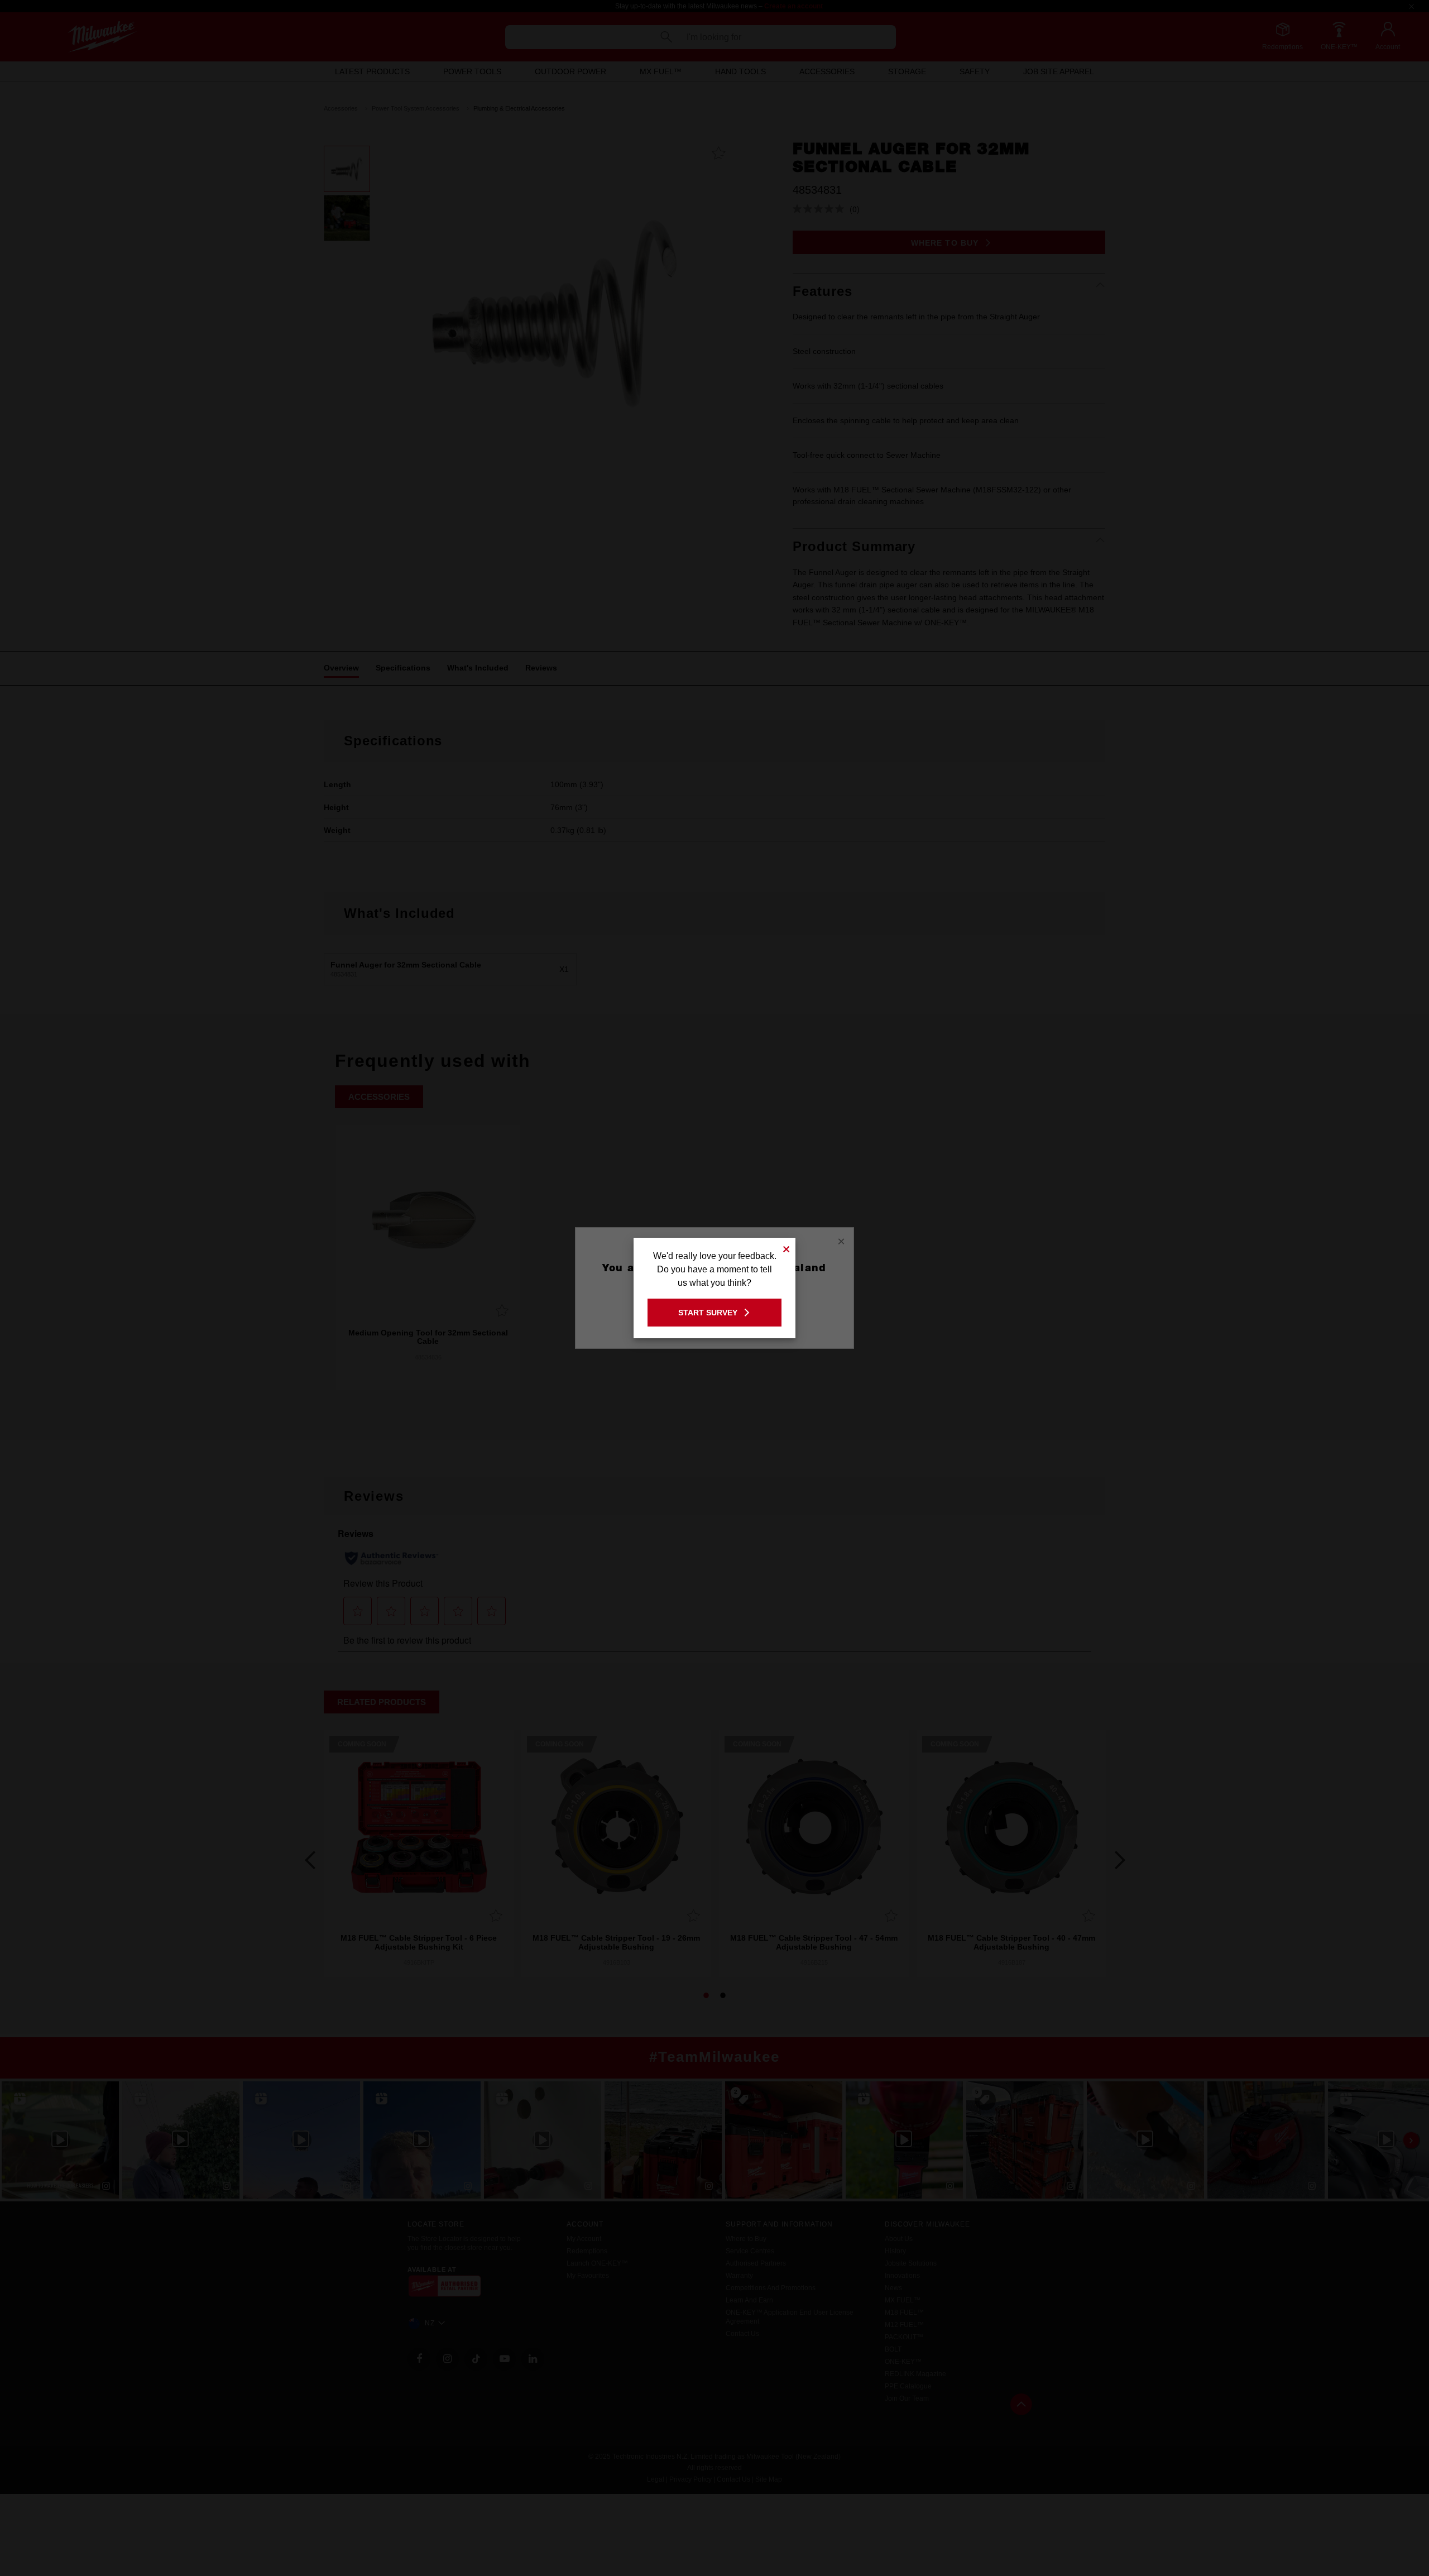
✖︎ (787, 1248)
